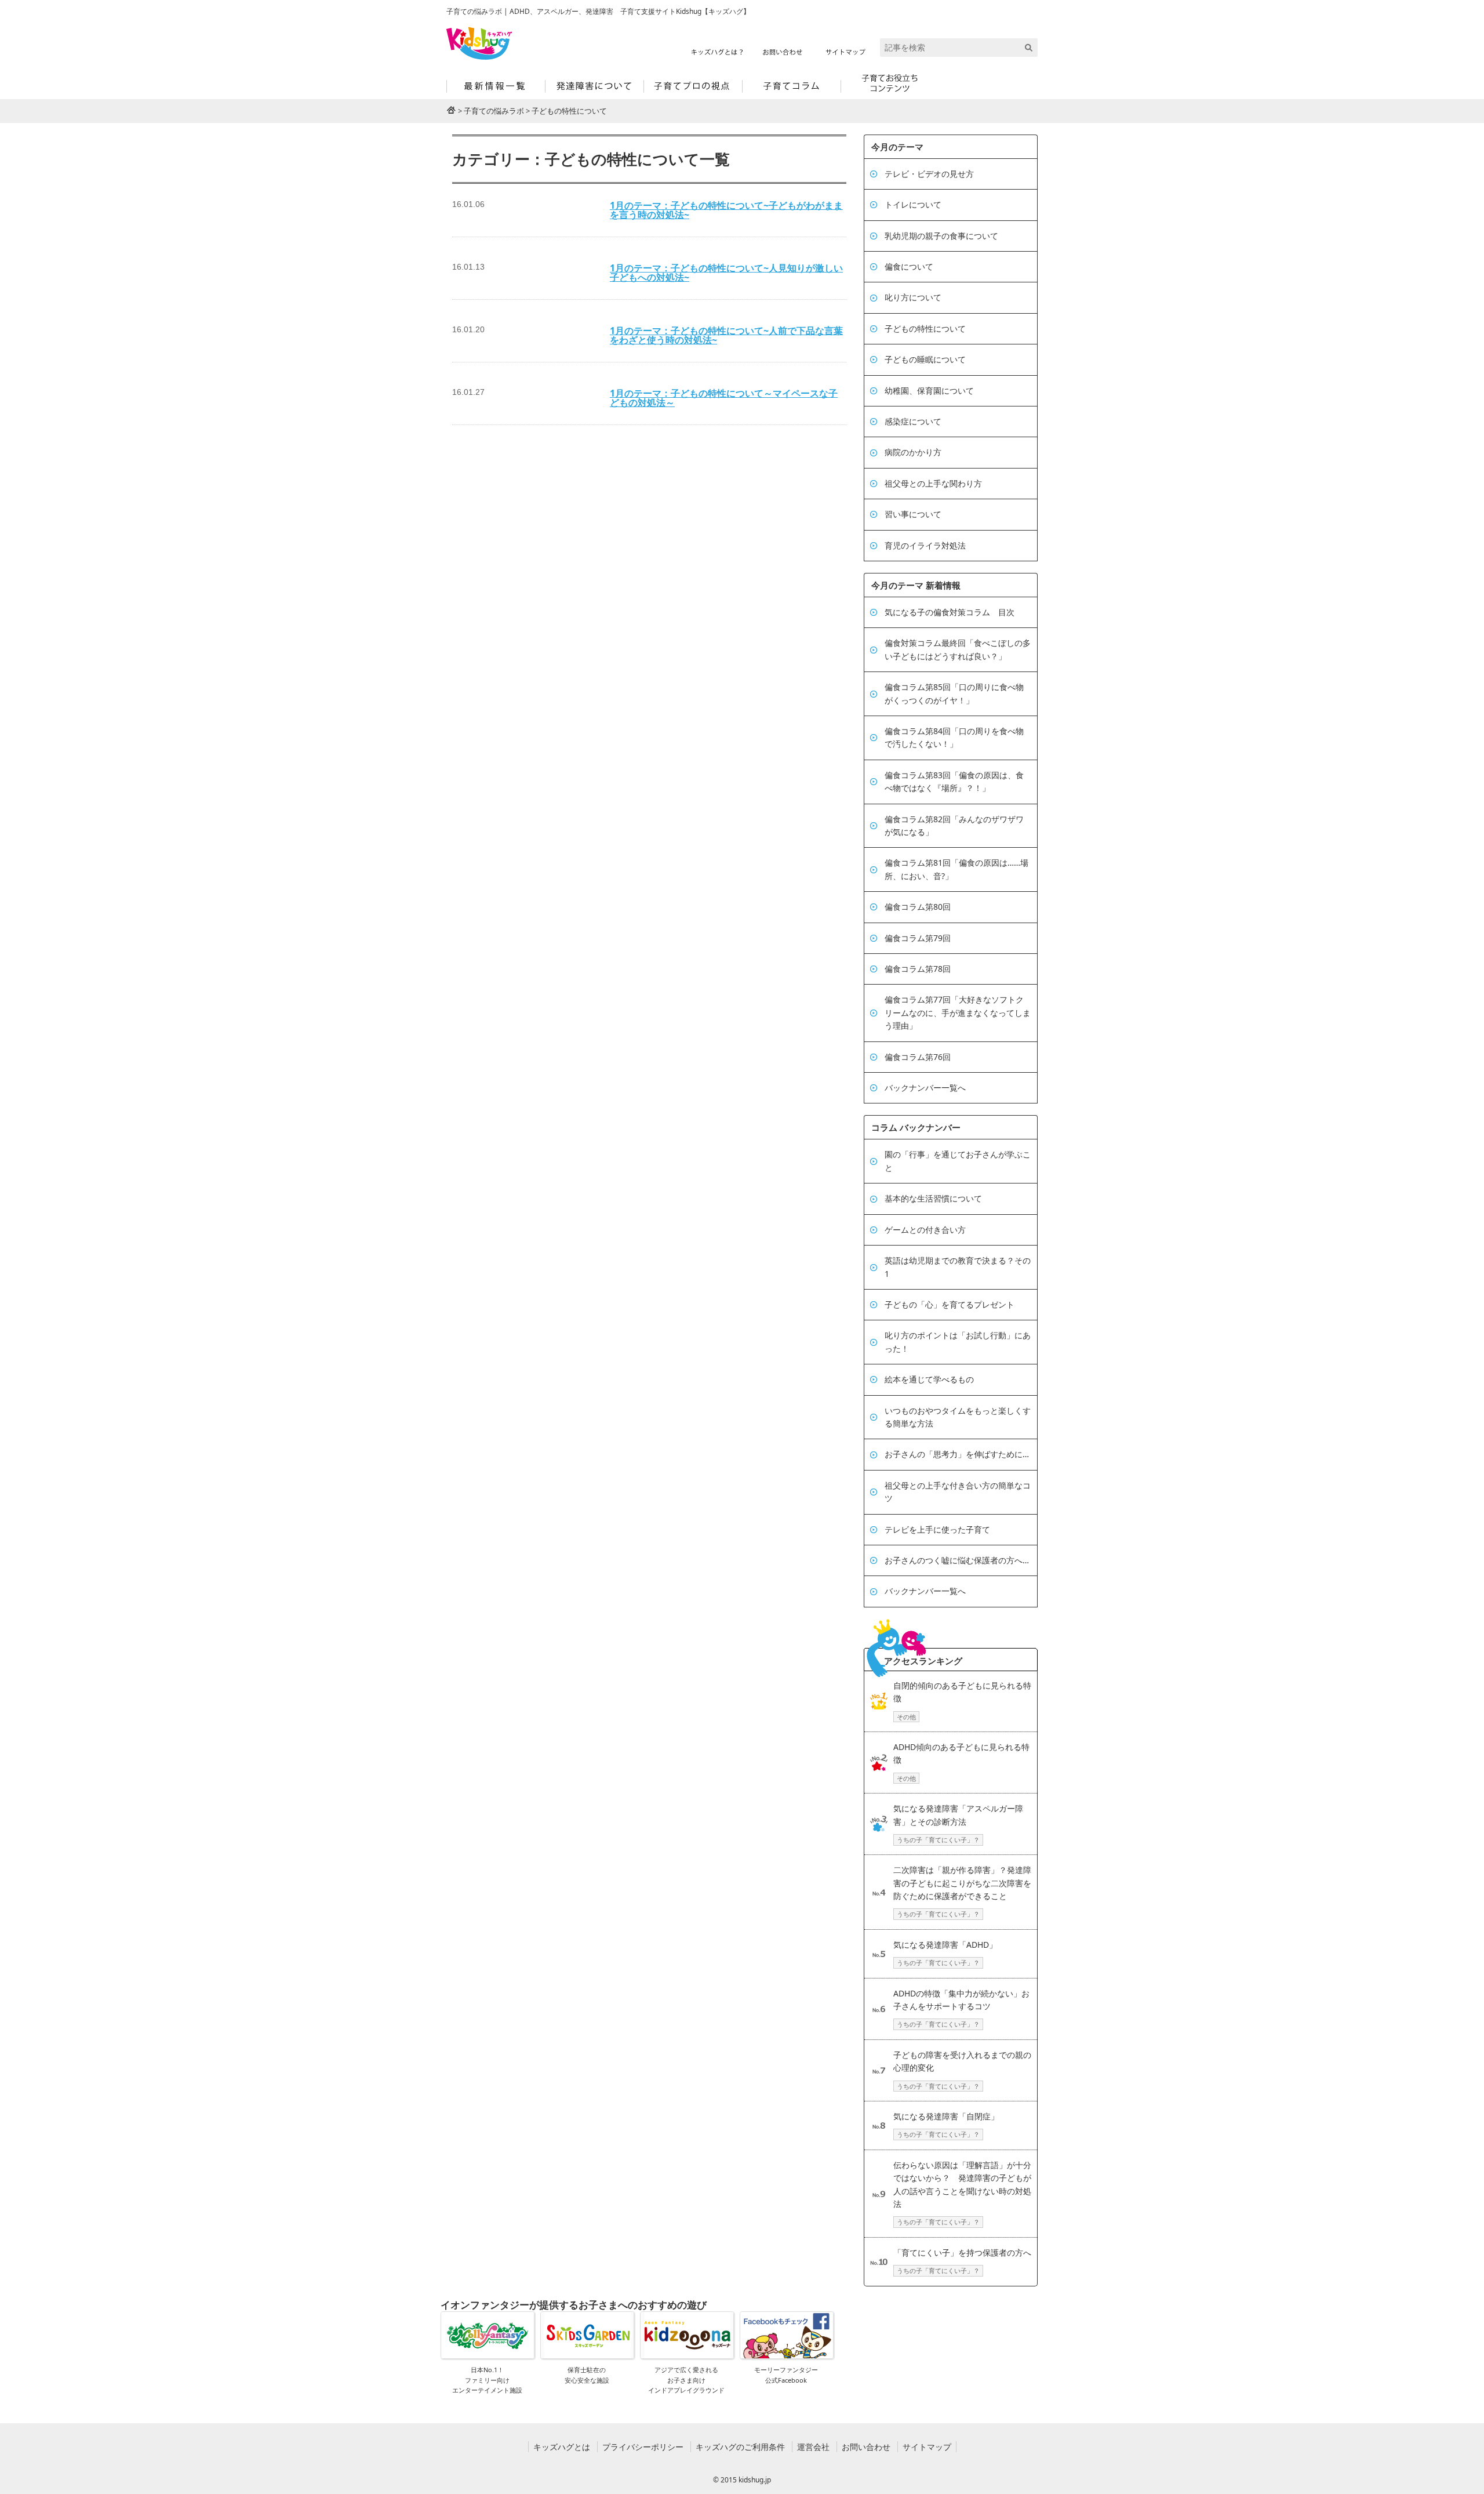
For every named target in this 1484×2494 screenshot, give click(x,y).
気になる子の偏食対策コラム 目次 (950, 612)
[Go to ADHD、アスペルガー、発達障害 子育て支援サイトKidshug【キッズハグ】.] (451, 110)
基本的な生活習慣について (933, 1198)
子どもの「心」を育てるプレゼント (950, 1304)
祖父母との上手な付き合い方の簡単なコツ (958, 1492)
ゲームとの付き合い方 (925, 1230)
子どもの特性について (925, 328)
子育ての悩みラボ (494, 111)
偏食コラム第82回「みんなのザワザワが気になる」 (954, 825)
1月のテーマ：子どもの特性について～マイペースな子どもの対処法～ (724, 398)
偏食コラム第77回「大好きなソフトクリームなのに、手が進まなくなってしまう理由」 (958, 1012)
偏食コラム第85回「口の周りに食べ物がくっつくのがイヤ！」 (954, 693)
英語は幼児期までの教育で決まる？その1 (958, 1267)
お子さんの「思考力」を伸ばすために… (957, 1454)
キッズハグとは (562, 2447)
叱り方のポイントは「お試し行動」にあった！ (958, 1342)
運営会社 (813, 2447)
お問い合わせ (866, 2447)
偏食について (909, 266)
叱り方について (913, 297)
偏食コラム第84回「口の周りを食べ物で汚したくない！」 (954, 737)
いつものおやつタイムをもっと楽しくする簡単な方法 (958, 1417)
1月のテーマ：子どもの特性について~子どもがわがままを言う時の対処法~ (726, 210)
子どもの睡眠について (925, 359)
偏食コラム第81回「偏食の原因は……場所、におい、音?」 (956, 869)
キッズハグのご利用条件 (740, 2447)
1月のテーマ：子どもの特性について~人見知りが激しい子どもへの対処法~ (726, 273)
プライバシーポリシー (643, 2447)
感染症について (913, 421)
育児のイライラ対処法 (925, 545)
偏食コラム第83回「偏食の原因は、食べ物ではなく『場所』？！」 (954, 781)
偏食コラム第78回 (918, 969)
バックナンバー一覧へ (925, 1088)
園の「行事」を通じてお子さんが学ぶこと (958, 1161)
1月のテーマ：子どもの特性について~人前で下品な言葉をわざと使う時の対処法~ (726, 335)
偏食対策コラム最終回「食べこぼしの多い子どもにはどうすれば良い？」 (958, 649)
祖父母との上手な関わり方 (933, 483)
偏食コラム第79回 (918, 938)
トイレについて (913, 204)
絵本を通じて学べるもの (929, 1379)
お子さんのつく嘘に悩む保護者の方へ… (957, 1560)
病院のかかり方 (913, 452)
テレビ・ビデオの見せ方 (929, 174)
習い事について (913, 514)
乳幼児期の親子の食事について (941, 236)
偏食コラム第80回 (918, 907)
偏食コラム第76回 (918, 1057)
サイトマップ (927, 2447)
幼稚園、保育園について (929, 391)
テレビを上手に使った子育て (937, 1529)
